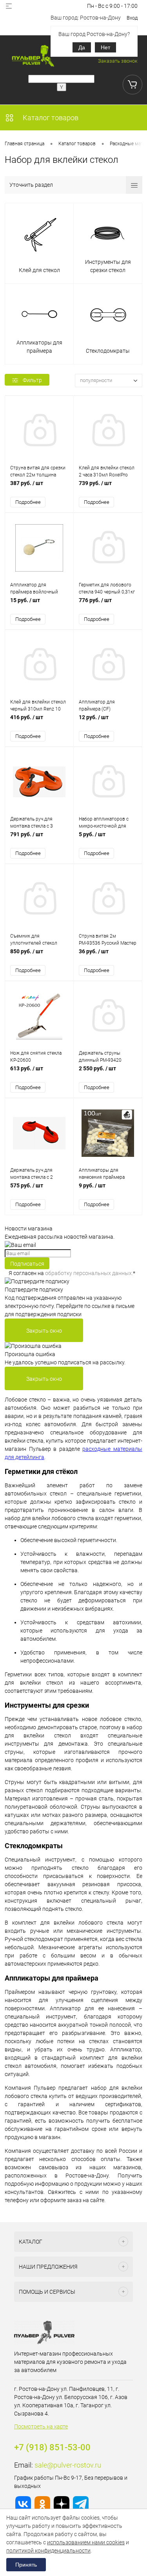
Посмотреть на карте (41, 2426)
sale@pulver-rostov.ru (68, 2465)
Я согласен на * (72, 1273)
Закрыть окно (44, 1331)
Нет (105, 47)
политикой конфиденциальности (48, 2551)
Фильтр (32, 380)
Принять (26, 2565)
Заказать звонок (118, 61)
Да (82, 47)
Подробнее (28, 502)
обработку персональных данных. (89, 1273)
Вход (132, 18)
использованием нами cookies (86, 2542)
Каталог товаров (50, 118)
